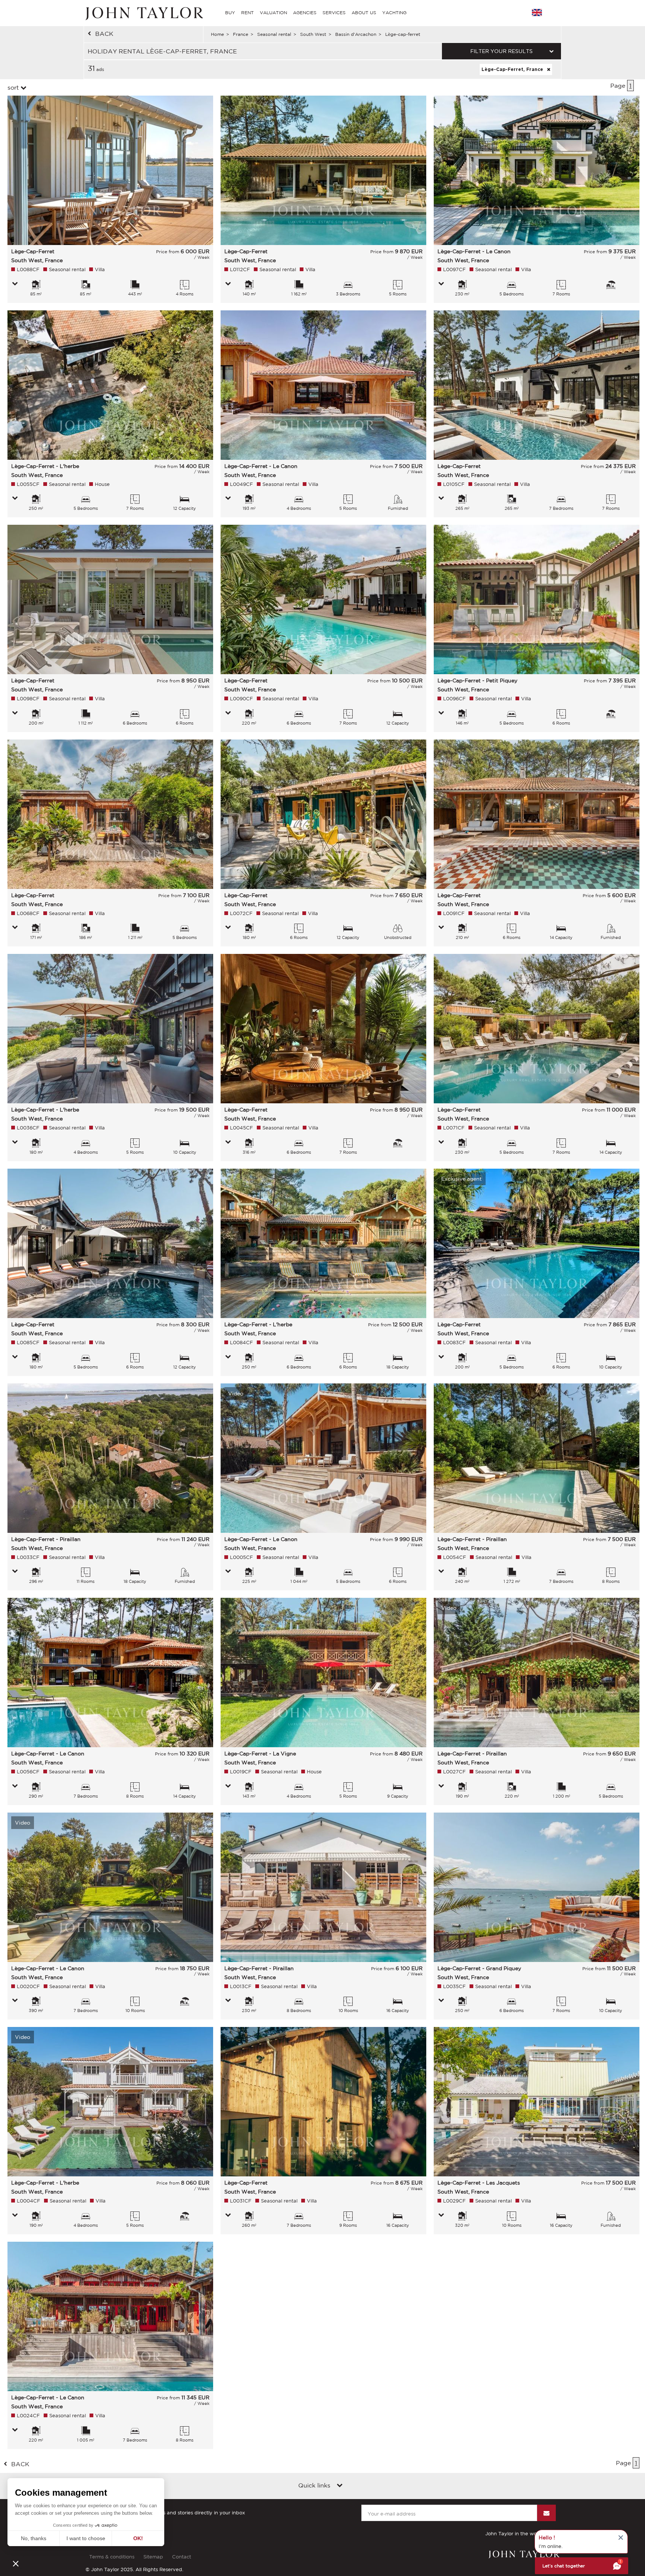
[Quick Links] (340, 2486)
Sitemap (153, 2557)
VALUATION (273, 13)
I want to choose (86, 2538)
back (104, 34)
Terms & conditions (112, 2557)
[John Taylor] (143, 13)
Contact (182, 2557)
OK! (138, 2538)
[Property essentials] (15, 284)
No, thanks (34, 2538)
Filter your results (501, 51)
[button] (16, 2563)
